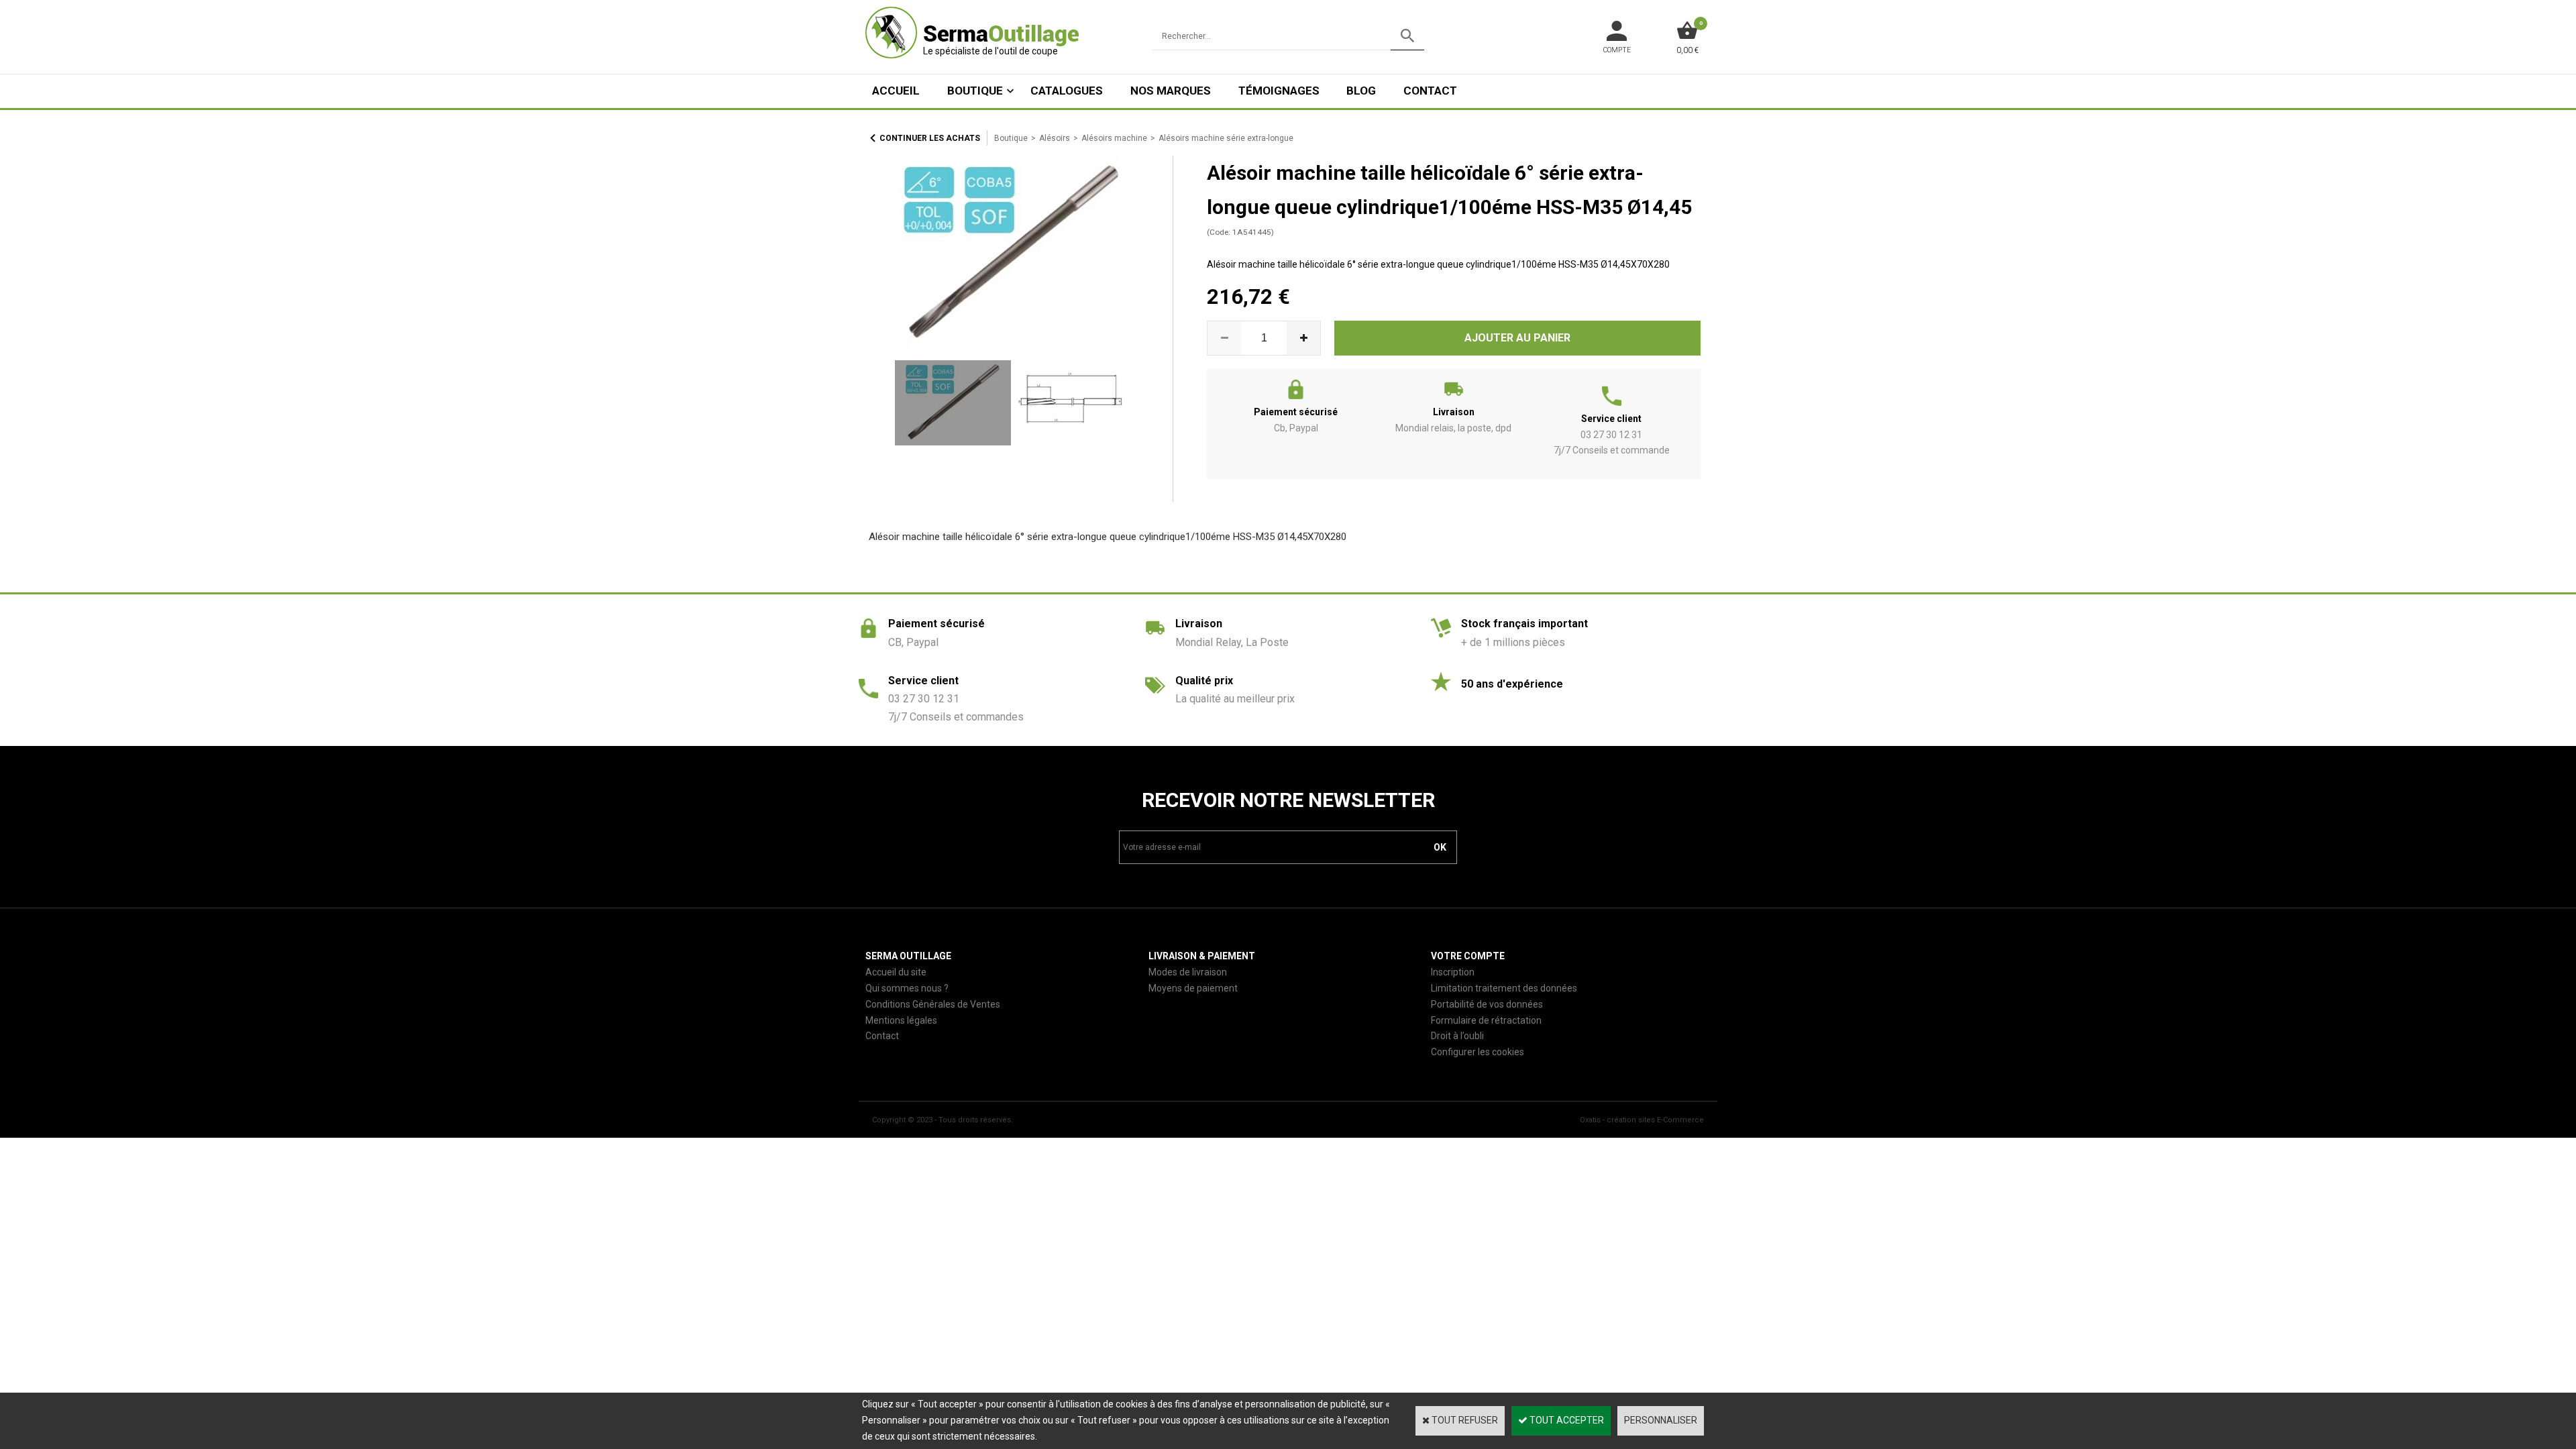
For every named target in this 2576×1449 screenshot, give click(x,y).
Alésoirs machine (1114, 138)
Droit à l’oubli (1457, 1036)
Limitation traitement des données (1504, 988)
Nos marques (1171, 91)
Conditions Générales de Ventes (933, 1004)
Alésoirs (1055, 138)
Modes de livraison (1188, 972)
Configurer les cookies (1478, 1052)
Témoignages (1279, 91)
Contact (1430, 91)
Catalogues (1067, 91)
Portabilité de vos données (1487, 1004)
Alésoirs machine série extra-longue (1226, 138)
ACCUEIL (896, 91)
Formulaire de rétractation (1486, 1020)
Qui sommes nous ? (907, 988)
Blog (1361, 91)
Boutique (975, 91)
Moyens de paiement (1193, 988)
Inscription (1453, 972)
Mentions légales (901, 1020)
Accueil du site (896, 972)
